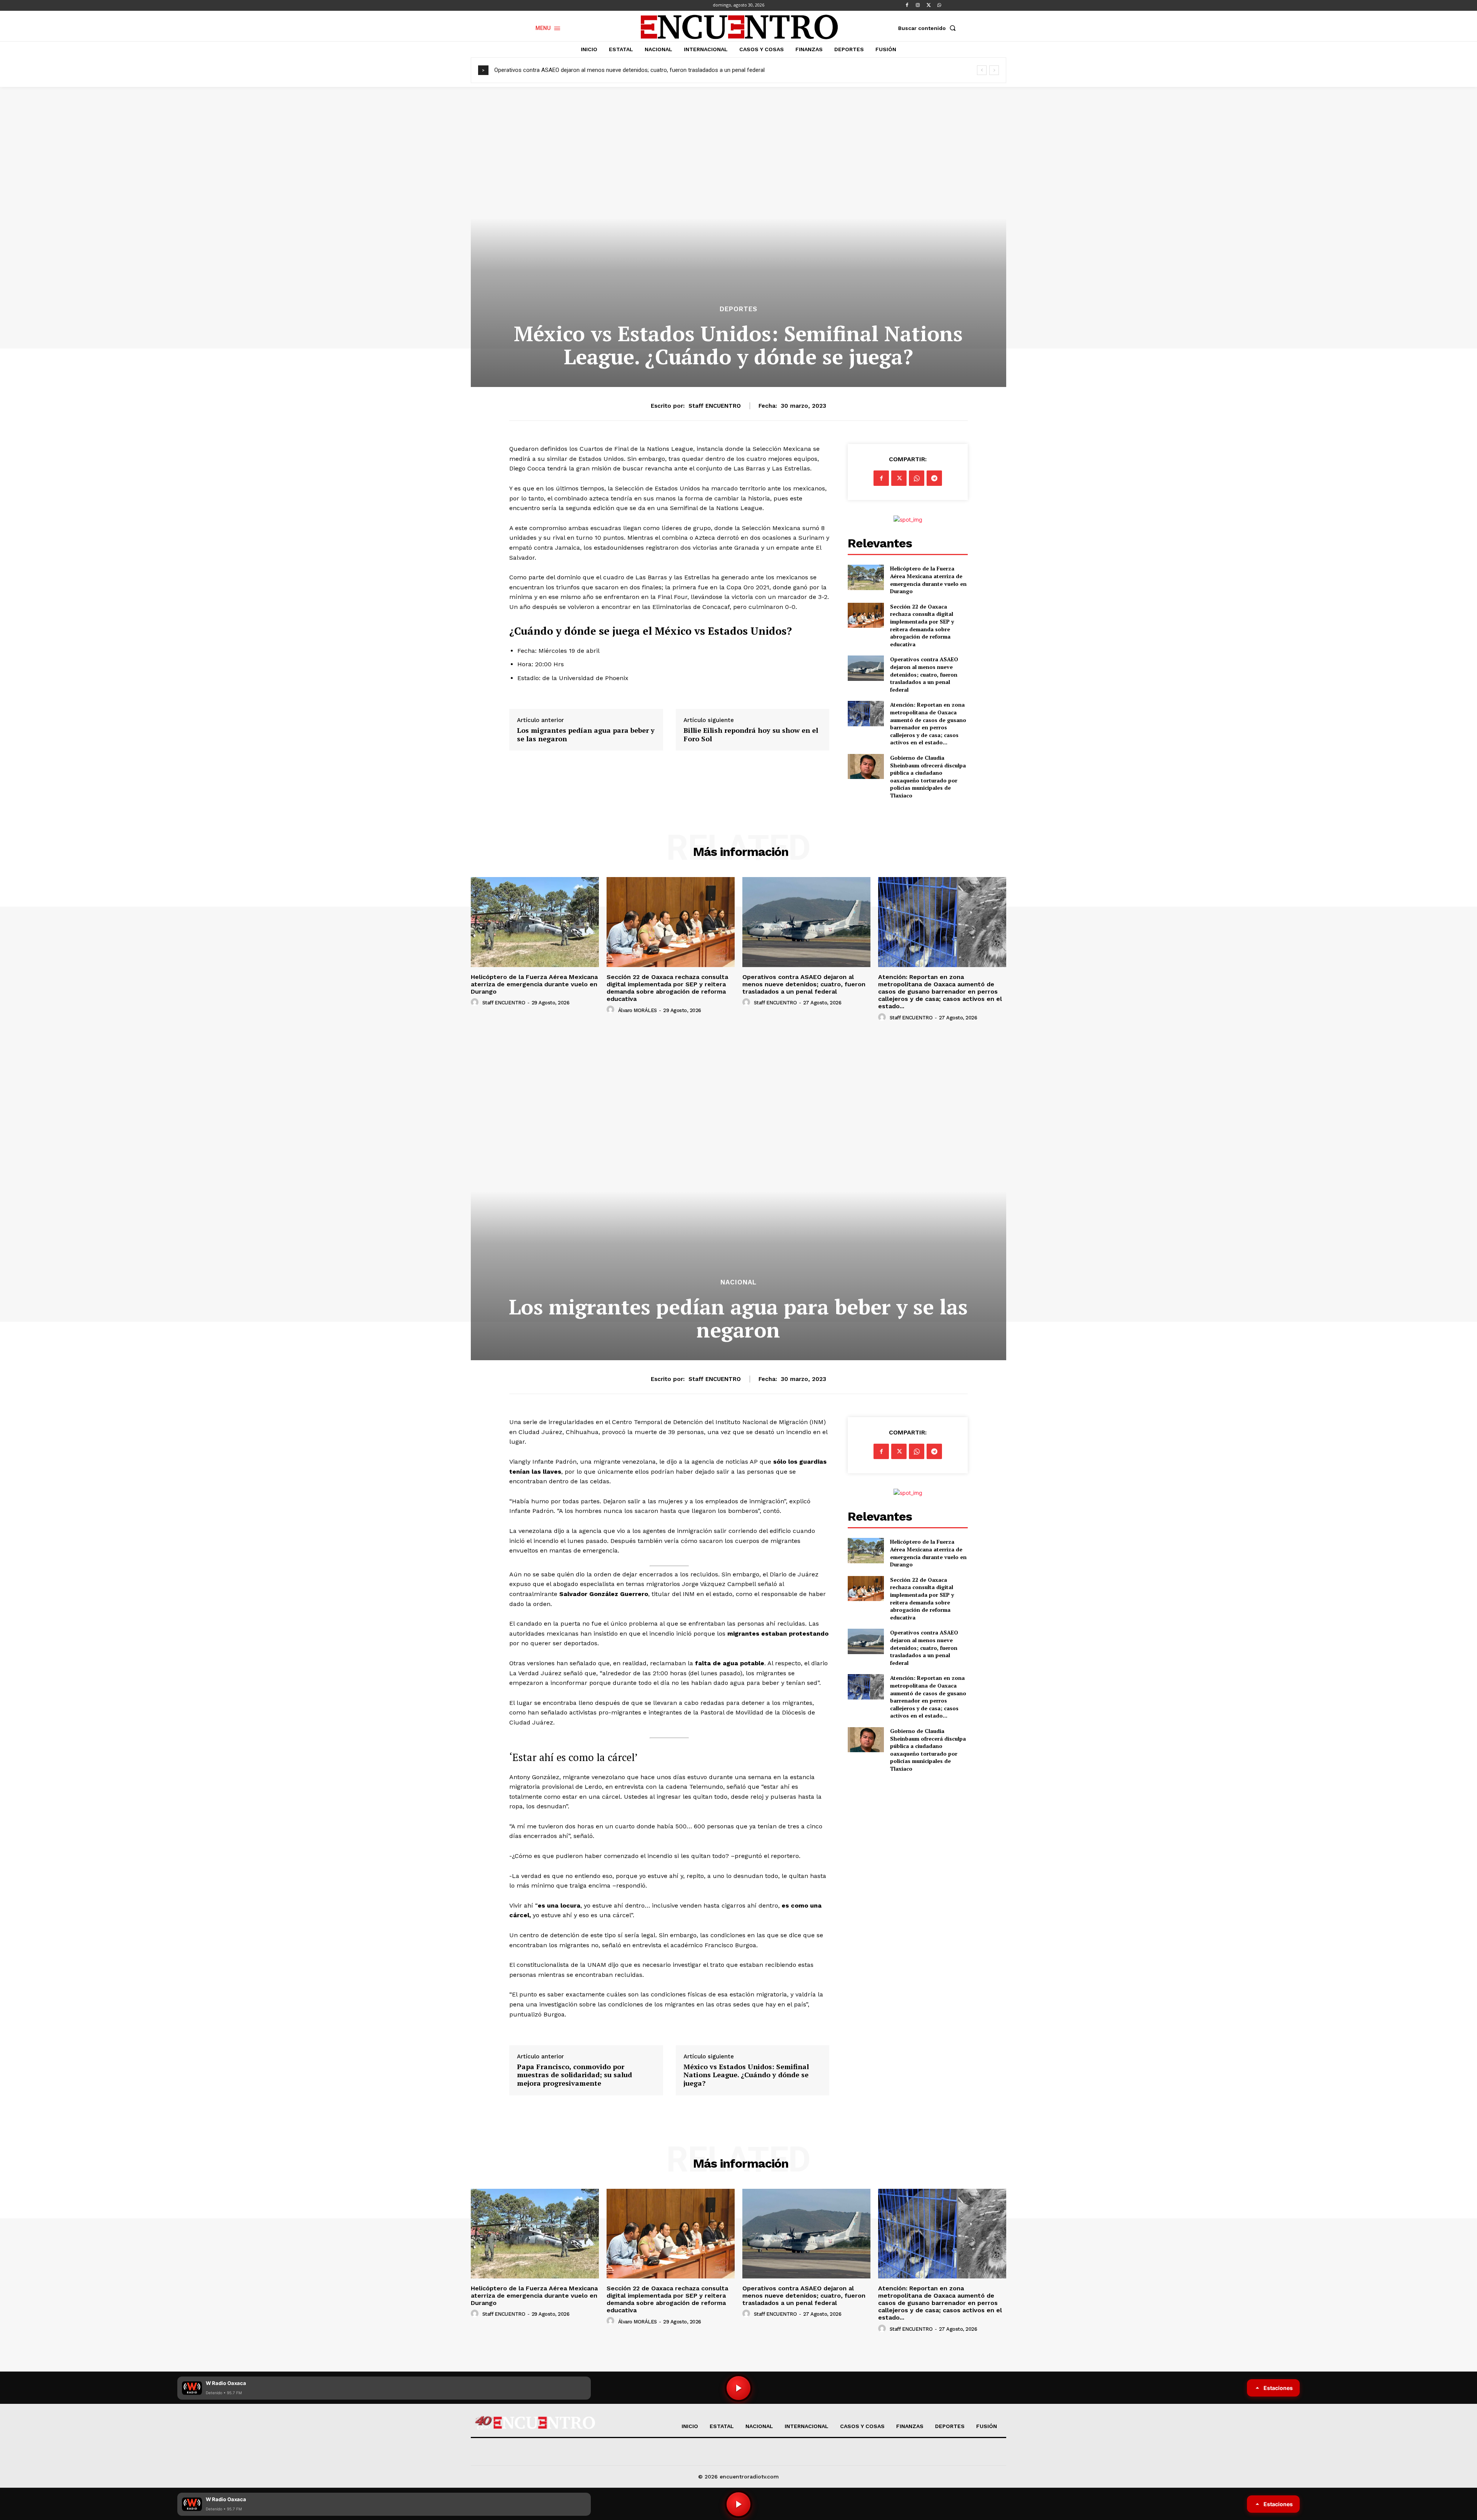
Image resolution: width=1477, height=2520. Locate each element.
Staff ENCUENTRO (715, 406)
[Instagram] (918, 5)
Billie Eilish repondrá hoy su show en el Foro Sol (751, 735)
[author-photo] (476, 1002)
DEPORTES (738, 309)
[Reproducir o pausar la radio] (738, 2504)
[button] (929, 28)
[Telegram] (934, 478)
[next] (994, 70)
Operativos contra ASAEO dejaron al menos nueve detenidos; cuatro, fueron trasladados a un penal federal (924, 674)
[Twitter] (929, 5)
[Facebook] (907, 5)
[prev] (982, 70)
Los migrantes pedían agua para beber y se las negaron (586, 735)
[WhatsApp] (939, 5)
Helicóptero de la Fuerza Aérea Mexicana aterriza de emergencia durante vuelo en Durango (928, 580)
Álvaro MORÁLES (638, 1010)
